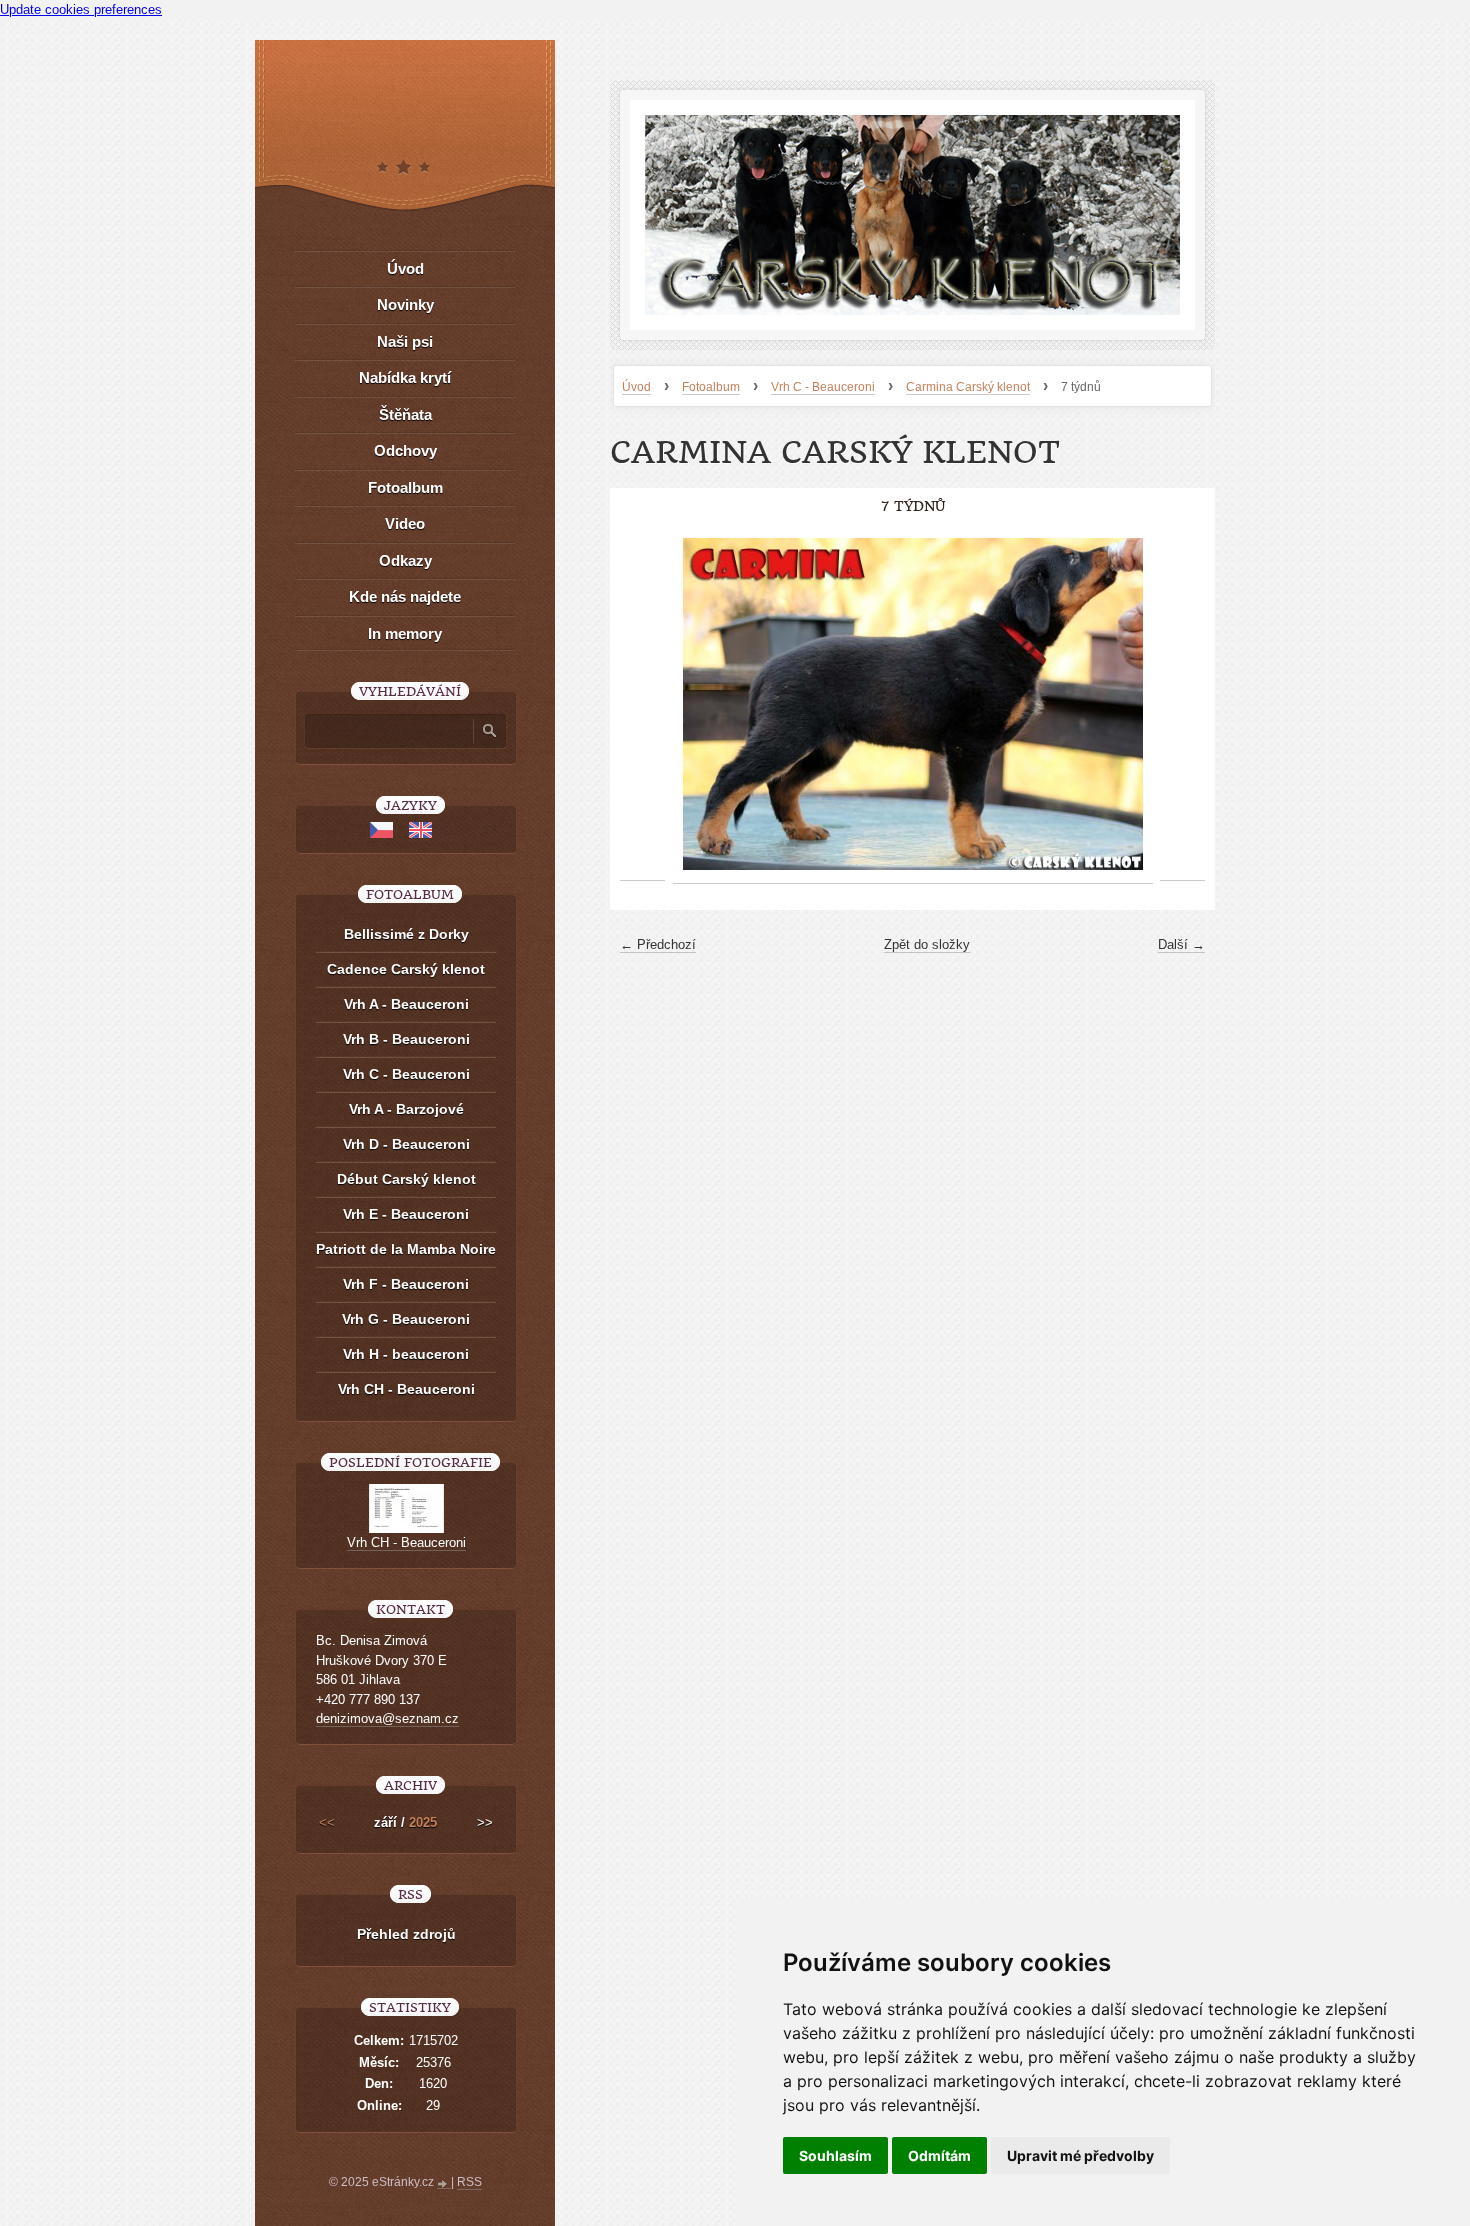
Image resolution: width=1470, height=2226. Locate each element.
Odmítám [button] (939, 2155)
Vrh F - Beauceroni (406, 1284)
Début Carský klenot (406, 1179)
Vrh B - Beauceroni (406, 1039)
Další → (1181, 944)
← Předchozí (658, 944)
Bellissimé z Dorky (406, 934)
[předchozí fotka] (642, 704)
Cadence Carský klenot (406, 969)
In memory (405, 633)
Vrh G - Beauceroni (406, 1319)
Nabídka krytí (405, 377)
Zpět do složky (927, 944)
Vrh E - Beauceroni (406, 1214)
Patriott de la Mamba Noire (406, 1249)
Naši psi (405, 341)
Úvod (636, 387)
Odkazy (405, 560)
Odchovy (405, 450)
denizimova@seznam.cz (387, 1718)
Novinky (405, 304)
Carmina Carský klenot (968, 387)
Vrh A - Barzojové (406, 1109)
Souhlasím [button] (835, 2155)
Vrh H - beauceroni (406, 1354)
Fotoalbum (711, 387)
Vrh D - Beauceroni (406, 1144)
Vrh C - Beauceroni (823, 387)
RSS (469, 2182)
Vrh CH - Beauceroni (406, 1389)
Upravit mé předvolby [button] (1080, 2155)
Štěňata (405, 414)
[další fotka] (1182, 704)
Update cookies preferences (81, 9)
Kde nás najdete (405, 596)
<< (327, 1822)
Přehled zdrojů (406, 1934)
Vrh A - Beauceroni (406, 1004)
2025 (423, 1822)
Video (405, 523)
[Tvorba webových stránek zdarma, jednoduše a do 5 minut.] (444, 2184)
